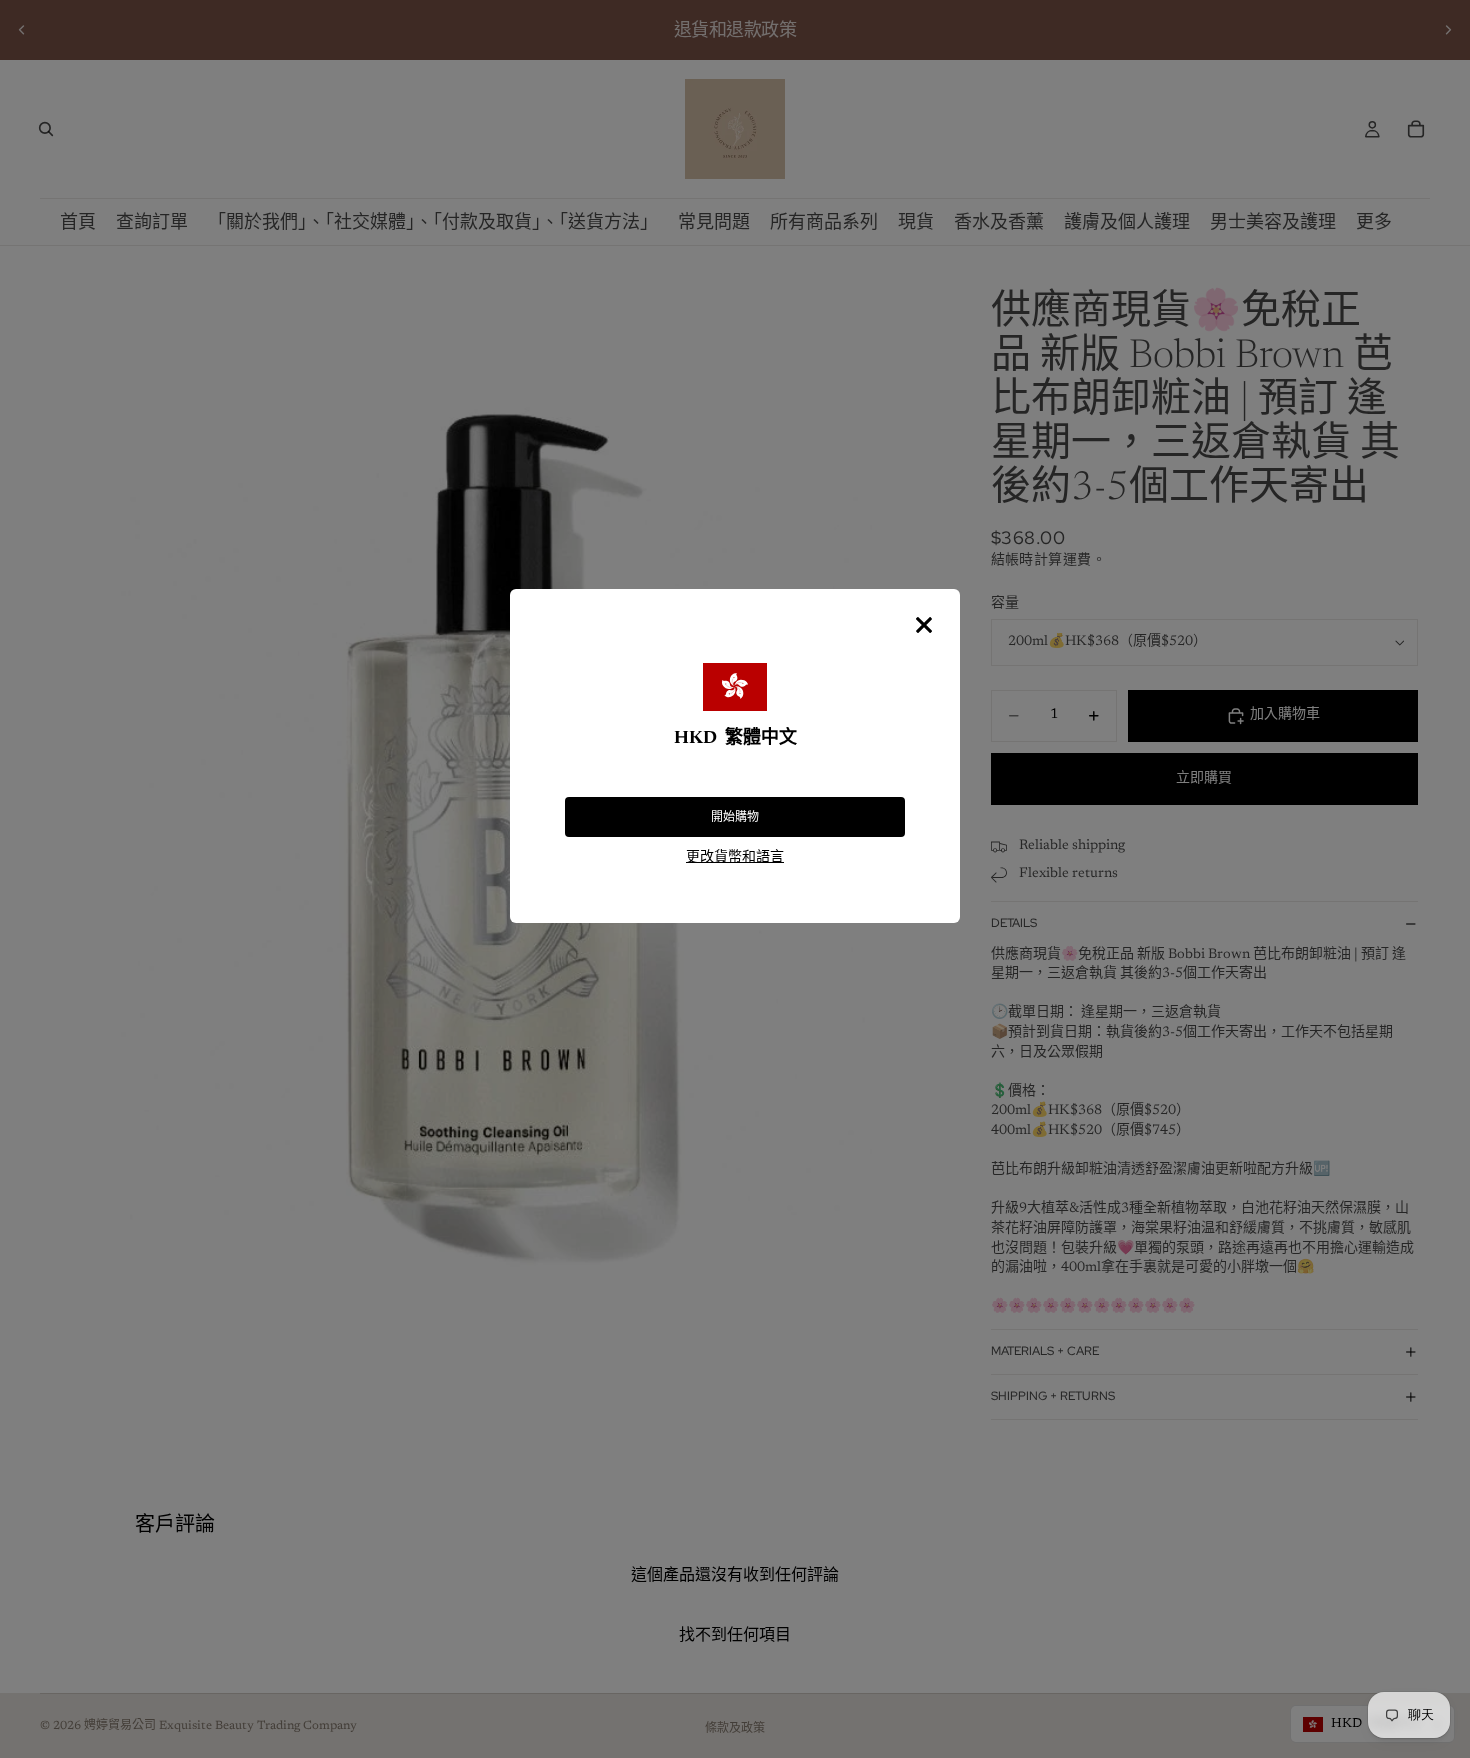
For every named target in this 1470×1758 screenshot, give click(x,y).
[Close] (924, 625)
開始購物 (735, 817)
